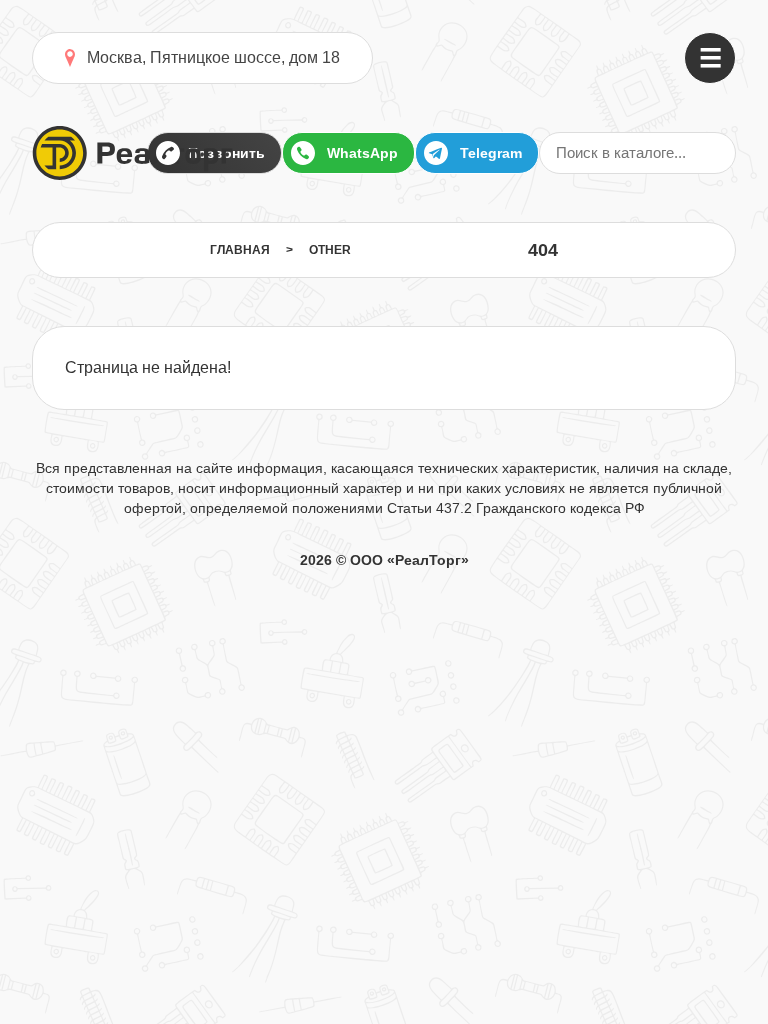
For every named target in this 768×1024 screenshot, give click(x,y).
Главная (240, 250)
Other (330, 250)
